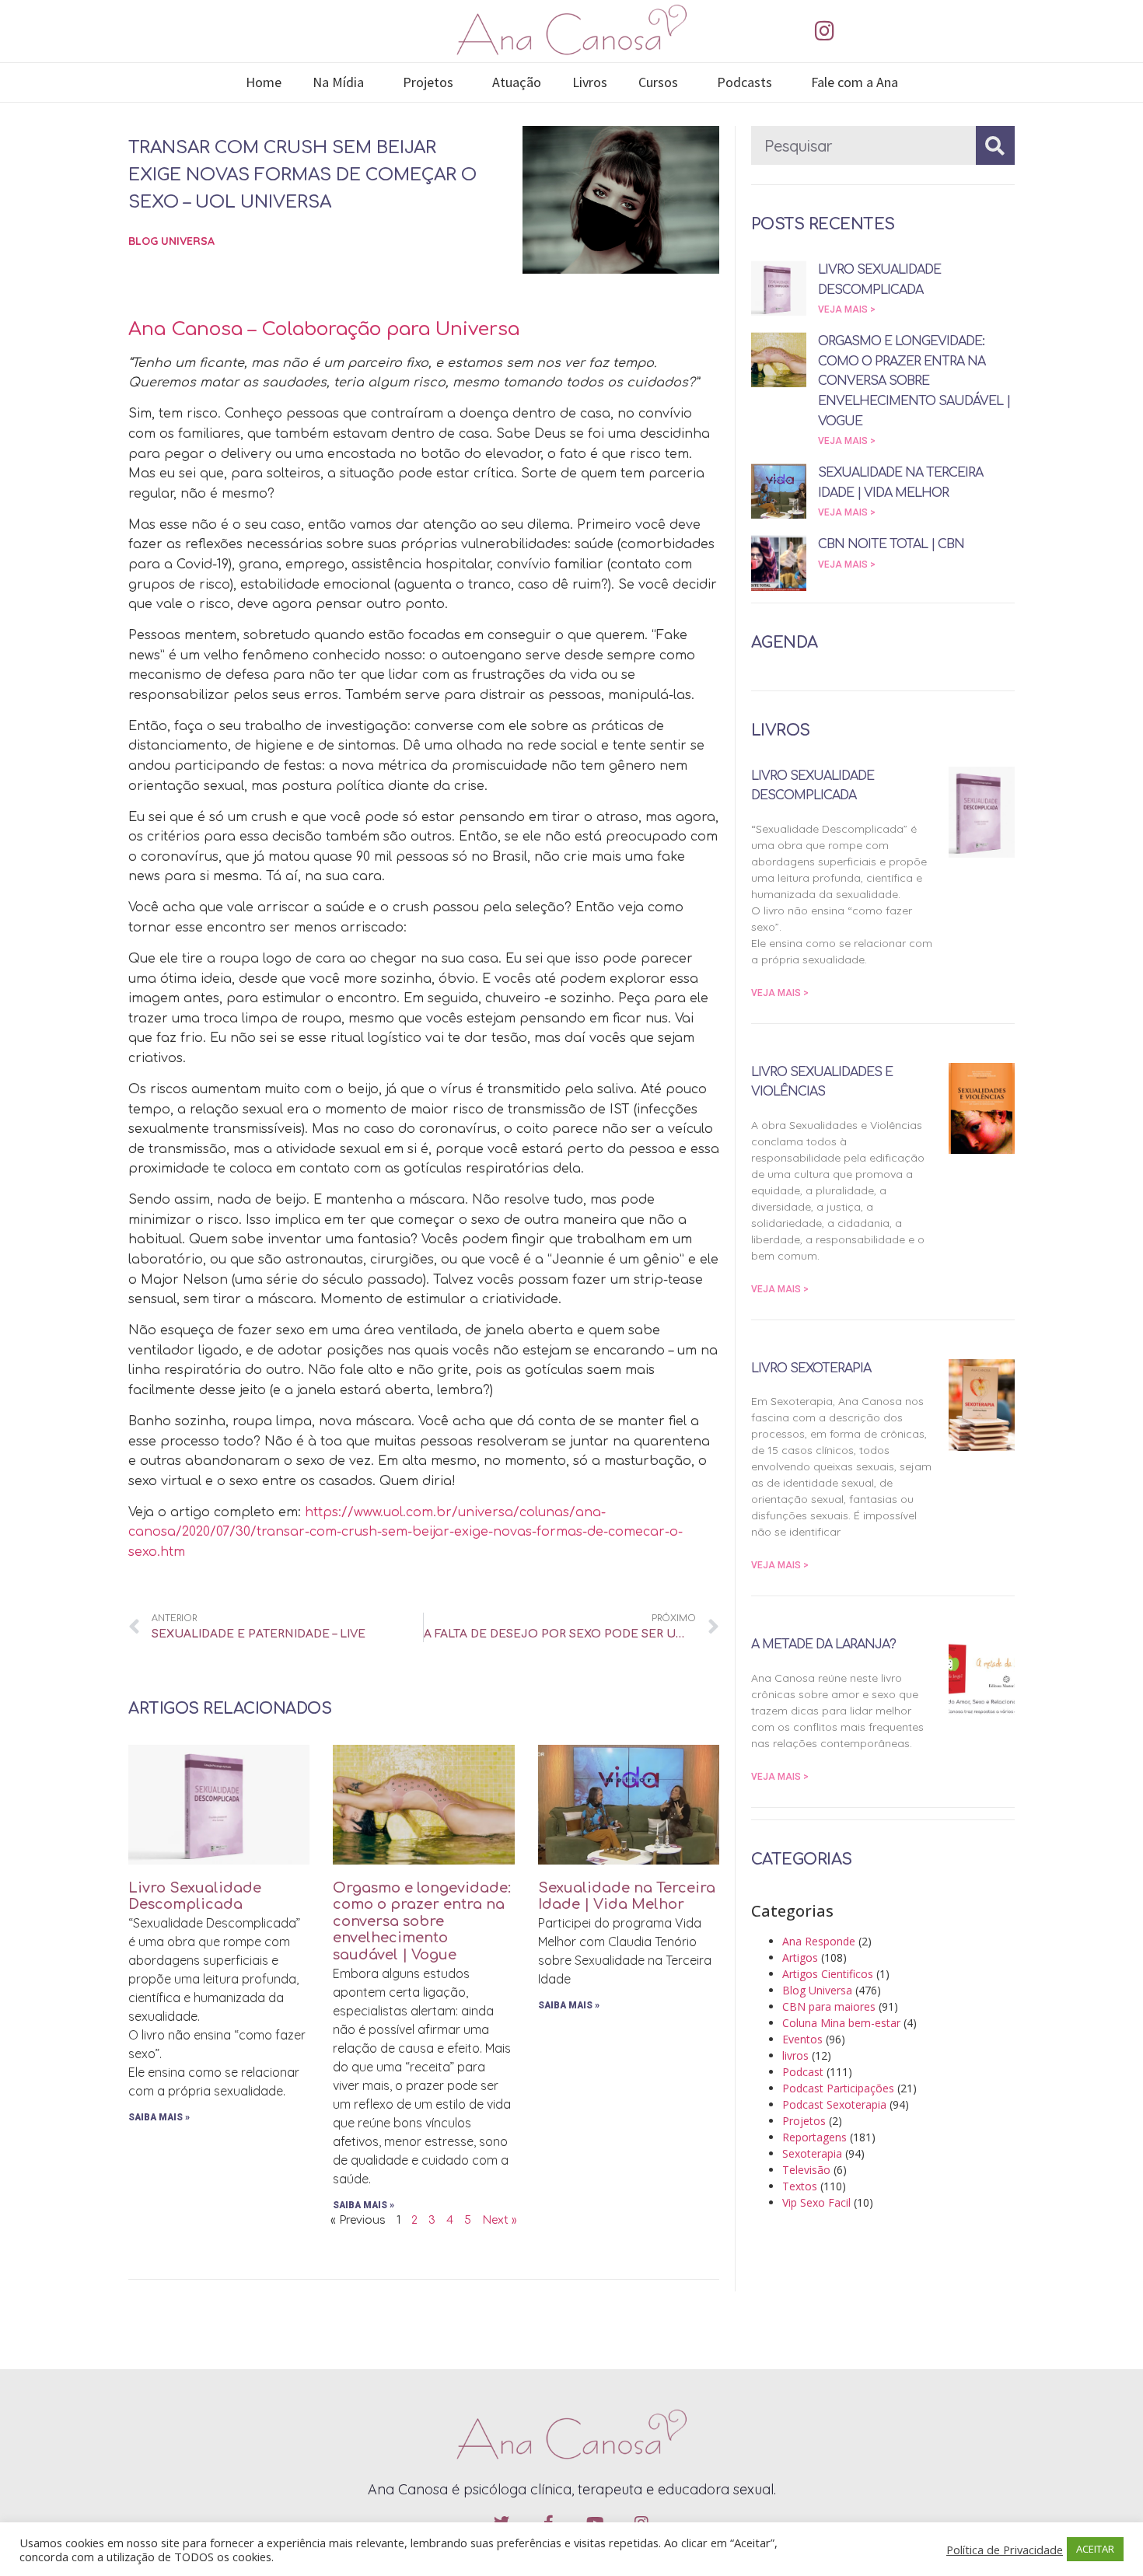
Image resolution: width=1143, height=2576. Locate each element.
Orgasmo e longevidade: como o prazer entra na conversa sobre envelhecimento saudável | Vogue (422, 1921)
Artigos (800, 1957)
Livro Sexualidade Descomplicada (195, 1896)
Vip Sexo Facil (816, 2202)
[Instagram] (824, 31)
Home (264, 82)
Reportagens (814, 2137)
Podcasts (745, 82)
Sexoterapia (812, 2153)
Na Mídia (338, 82)
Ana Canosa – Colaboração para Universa (324, 329)
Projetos (428, 82)
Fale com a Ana (855, 82)
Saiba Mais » (159, 2117)
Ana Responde (819, 1941)
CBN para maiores (829, 2006)
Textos (800, 2186)
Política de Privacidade (1005, 2550)
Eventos (802, 2039)
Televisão (806, 2170)
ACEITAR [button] (1095, 2549)
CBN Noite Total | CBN (891, 544)
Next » (500, 2220)
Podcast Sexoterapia (834, 2104)
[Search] (995, 145)
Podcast (803, 2072)
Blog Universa (171, 241)
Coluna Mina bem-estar (841, 2023)
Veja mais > (847, 309)
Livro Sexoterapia (811, 1368)
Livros (590, 82)
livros (795, 2055)
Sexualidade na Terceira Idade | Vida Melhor (627, 1896)
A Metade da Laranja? (823, 1645)
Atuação (517, 82)
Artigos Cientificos (828, 1974)
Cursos (658, 82)
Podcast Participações (838, 2088)
